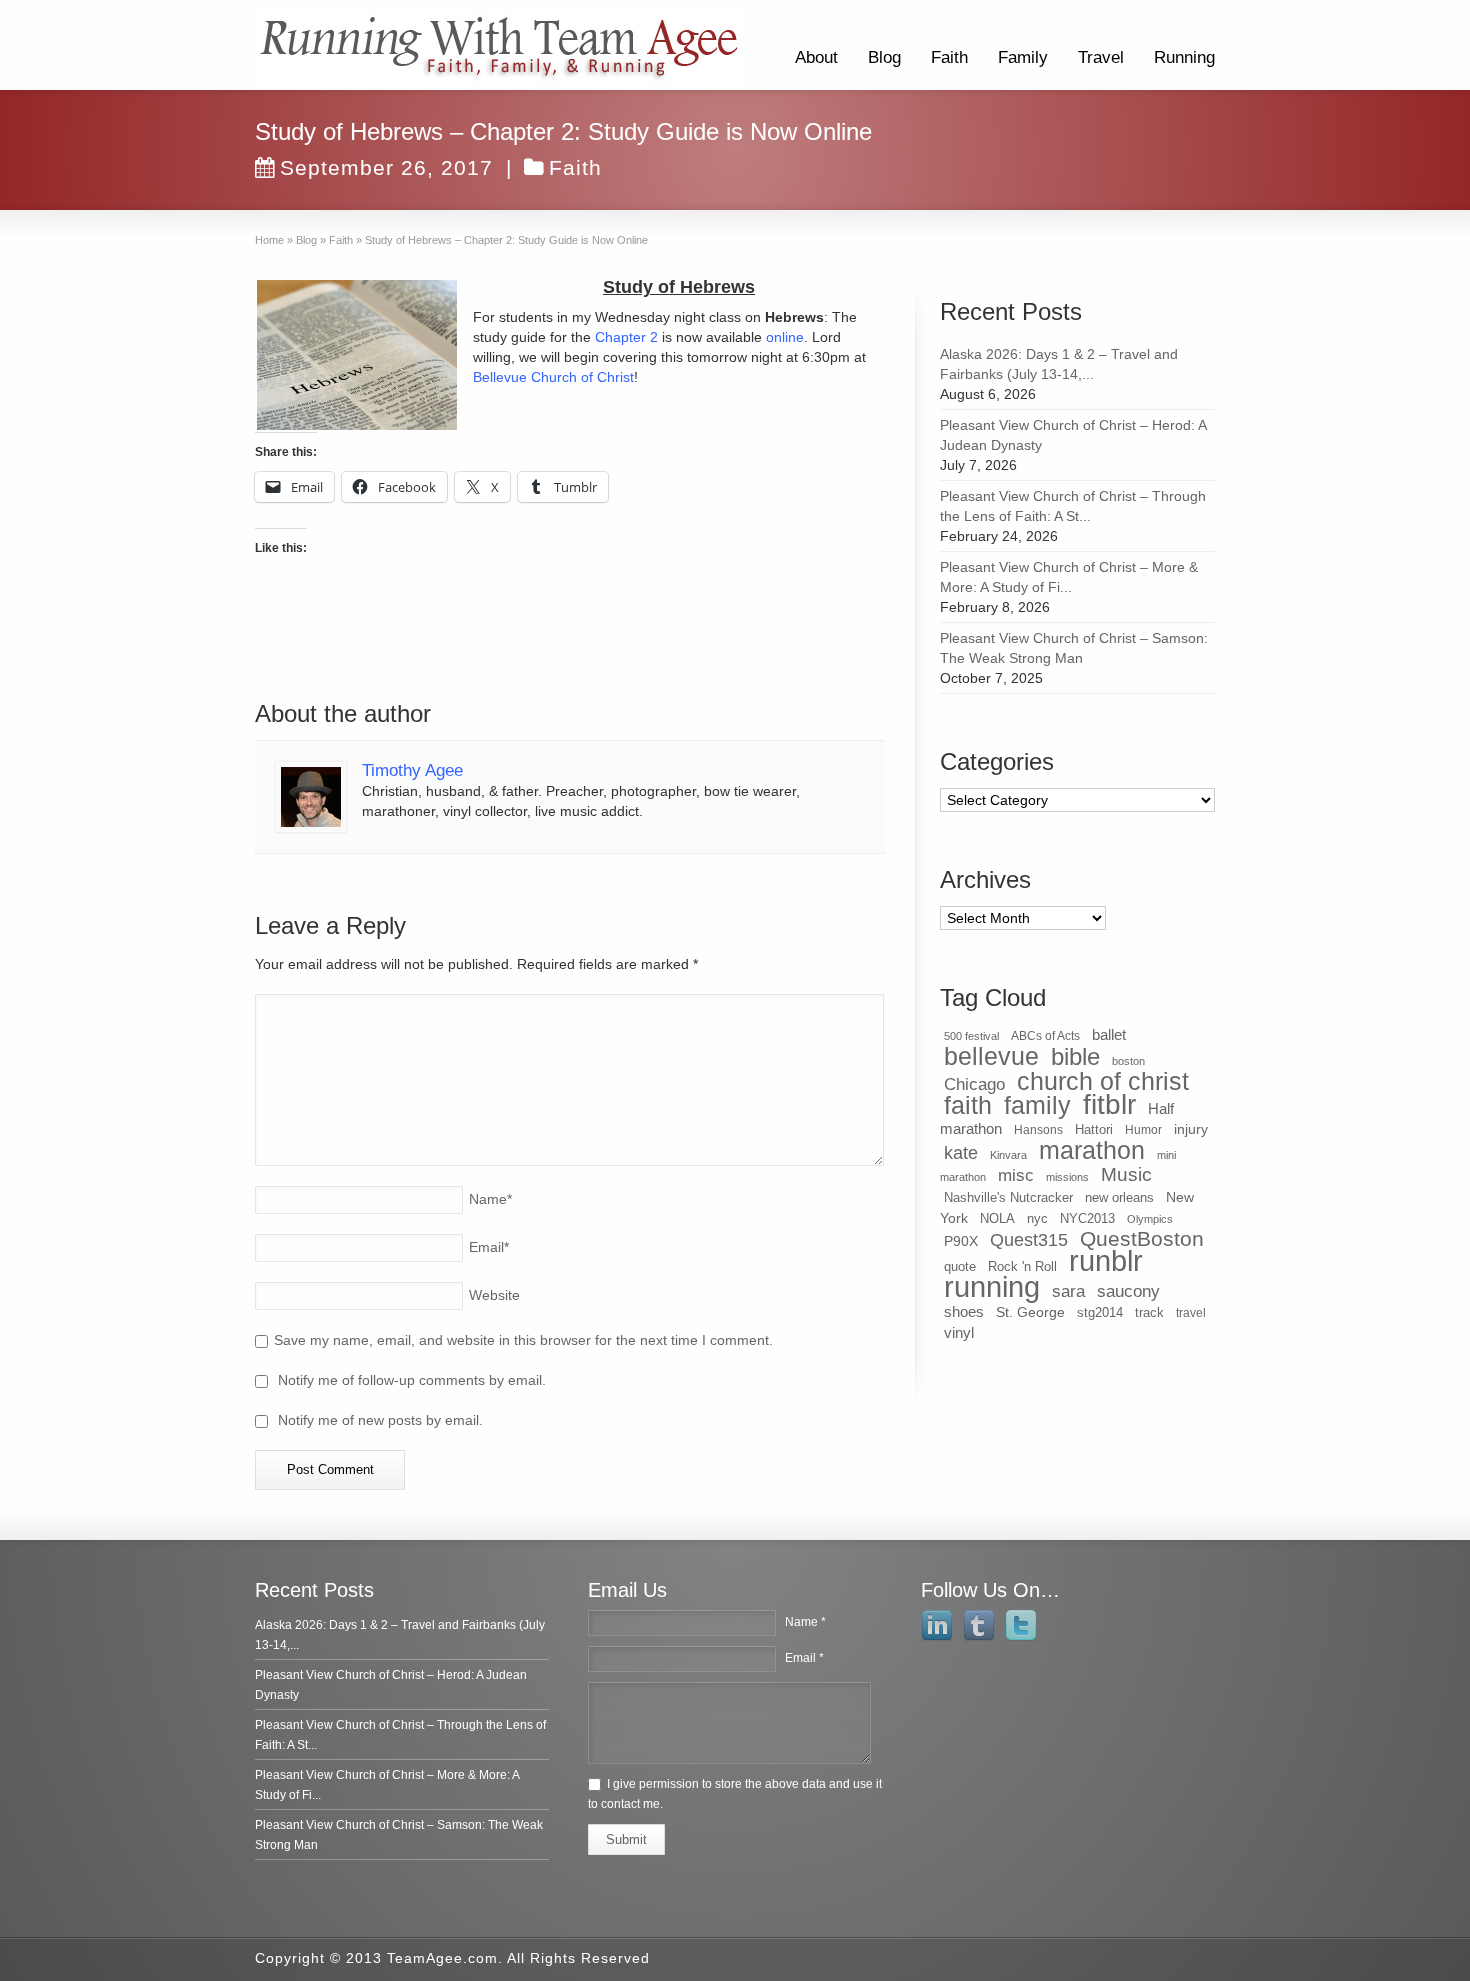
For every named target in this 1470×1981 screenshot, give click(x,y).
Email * (804, 1658)
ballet (1109, 1035)
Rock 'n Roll (1022, 1266)
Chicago (974, 1084)
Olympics (1150, 1219)
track (1149, 1312)
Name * (805, 1622)
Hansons (1038, 1130)
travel (1191, 1313)
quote (960, 1266)
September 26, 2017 (386, 167)
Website (494, 1295)
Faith (949, 57)
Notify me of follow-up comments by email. (412, 1380)
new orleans (1119, 1197)
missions (1067, 1177)
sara (1068, 1291)
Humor (1143, 1130)
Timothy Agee (412, 770)
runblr (1106, 1261)
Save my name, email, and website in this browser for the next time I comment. (523, 1340)
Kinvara (1008, 1155)
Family (1023, 57)
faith (968, 1105)
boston (1128, 1061)
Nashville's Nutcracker (1008, 1197)
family (1037, 1105)
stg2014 (1100, 1312)
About (816, 57)
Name (490, 1199)
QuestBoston (1142, 1238)
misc (1016, 1175)
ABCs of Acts (1045, 1036)
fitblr (1109, 1104)
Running (1184, 57)
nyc (1037, 1218)
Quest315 (1029, 1239)
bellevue (991, 1056)
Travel (1101, 57)
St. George (1030, 1312)
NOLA (997, 1218)
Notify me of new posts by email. (380, 1420)
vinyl (959, 1333)
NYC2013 (1087, 1218)
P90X (961, 1241)
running (992, 1286)
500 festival (971, 1036)
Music (1126, 1174)
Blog (884, 57)
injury (1191, 1129)
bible (1075, 1056)
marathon (1092, 1150)
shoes (964, 1312)
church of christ (1103, 1081)
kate (961, 1153)
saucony (1128, 1291)
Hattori (1094, 1130)
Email (489, 1247)
